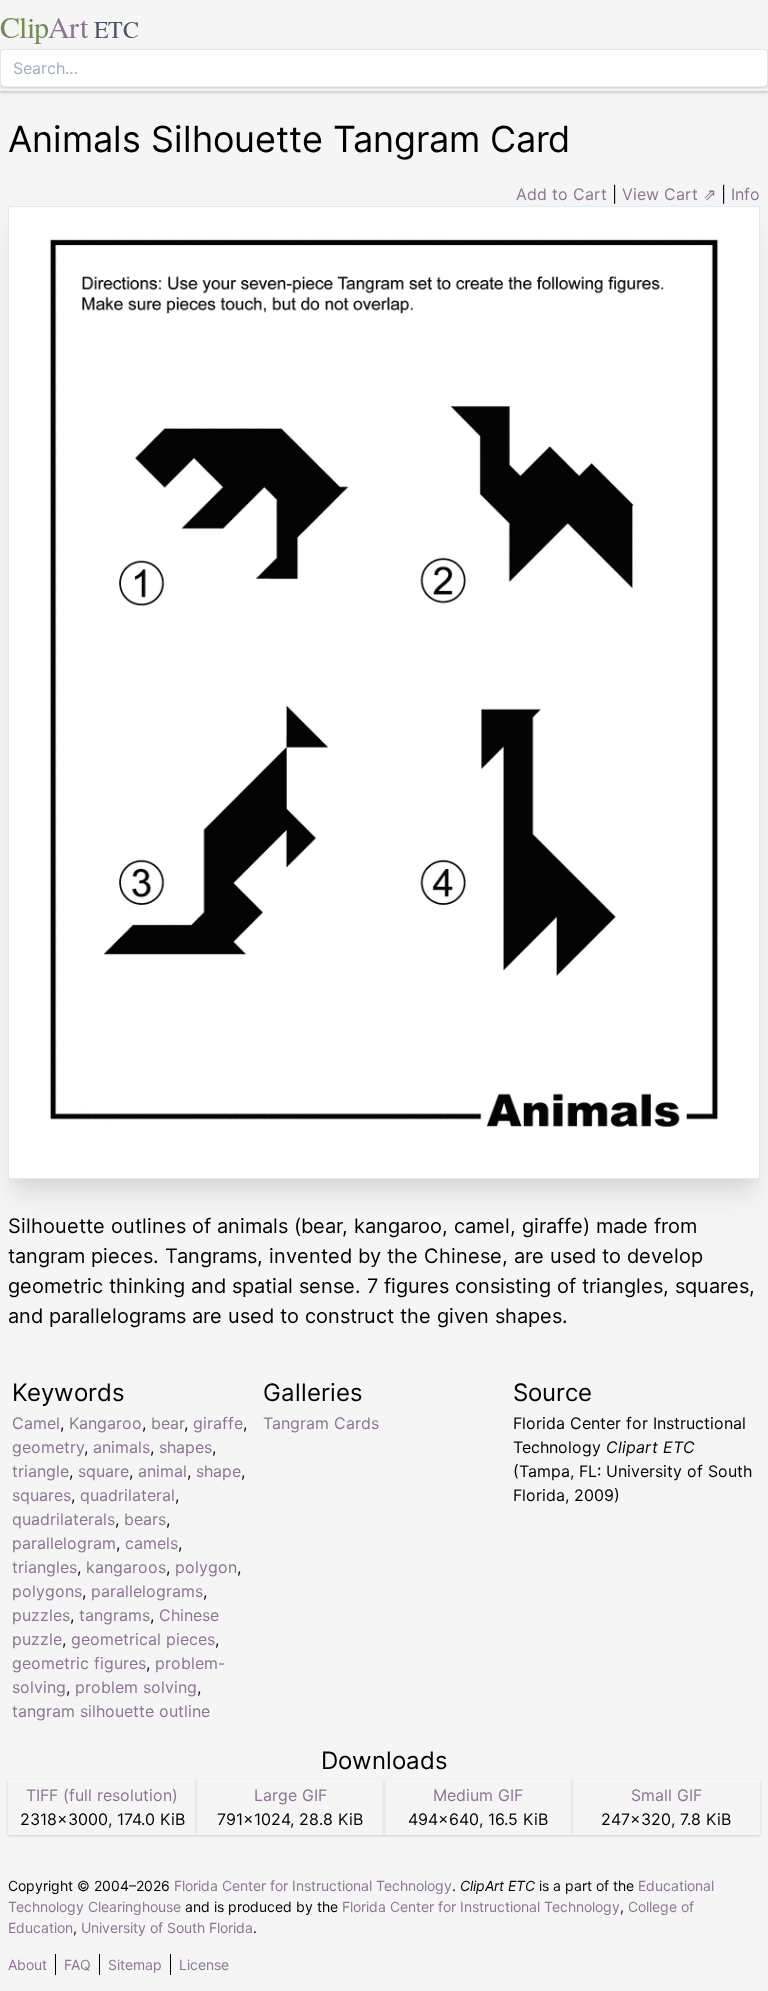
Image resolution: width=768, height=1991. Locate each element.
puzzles (41, 1615)
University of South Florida (167, 1927)
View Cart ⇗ (669, 194)
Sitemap (135, 1964)
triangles (44, 1567)
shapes (185, 1447)
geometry (48, 1447)
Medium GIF (478, 1795)
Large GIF (290, 1795)
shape (218, 1471)
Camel (36, 1423)
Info (745, 194)
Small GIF (666, 1795)
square (103, 1471)
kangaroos (126, 1567)
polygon (206, 1567)
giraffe (218, 1423)
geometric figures (79, 1663)
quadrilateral (127, 1495)
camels (151, 1543)
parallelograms (147, 1591)
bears (145, 1519)
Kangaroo (105, 1423)
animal (162, 1471)
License (204, 1964)
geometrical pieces (143, 1639)
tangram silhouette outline (111, 1711)
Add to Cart (561, 194)
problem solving (136, 1687)
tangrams (114, 1615)
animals (121, 1447)
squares (41, 1495)
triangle (40, 1471)
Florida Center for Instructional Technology (313, 1885)
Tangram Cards (321, 1423)
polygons (47, 1591)
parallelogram (64, 1543)
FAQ (77, 1964)
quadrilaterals (63, 1519)
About (27, 1964)
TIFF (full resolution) (102, 1795)
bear (167, 1423)
